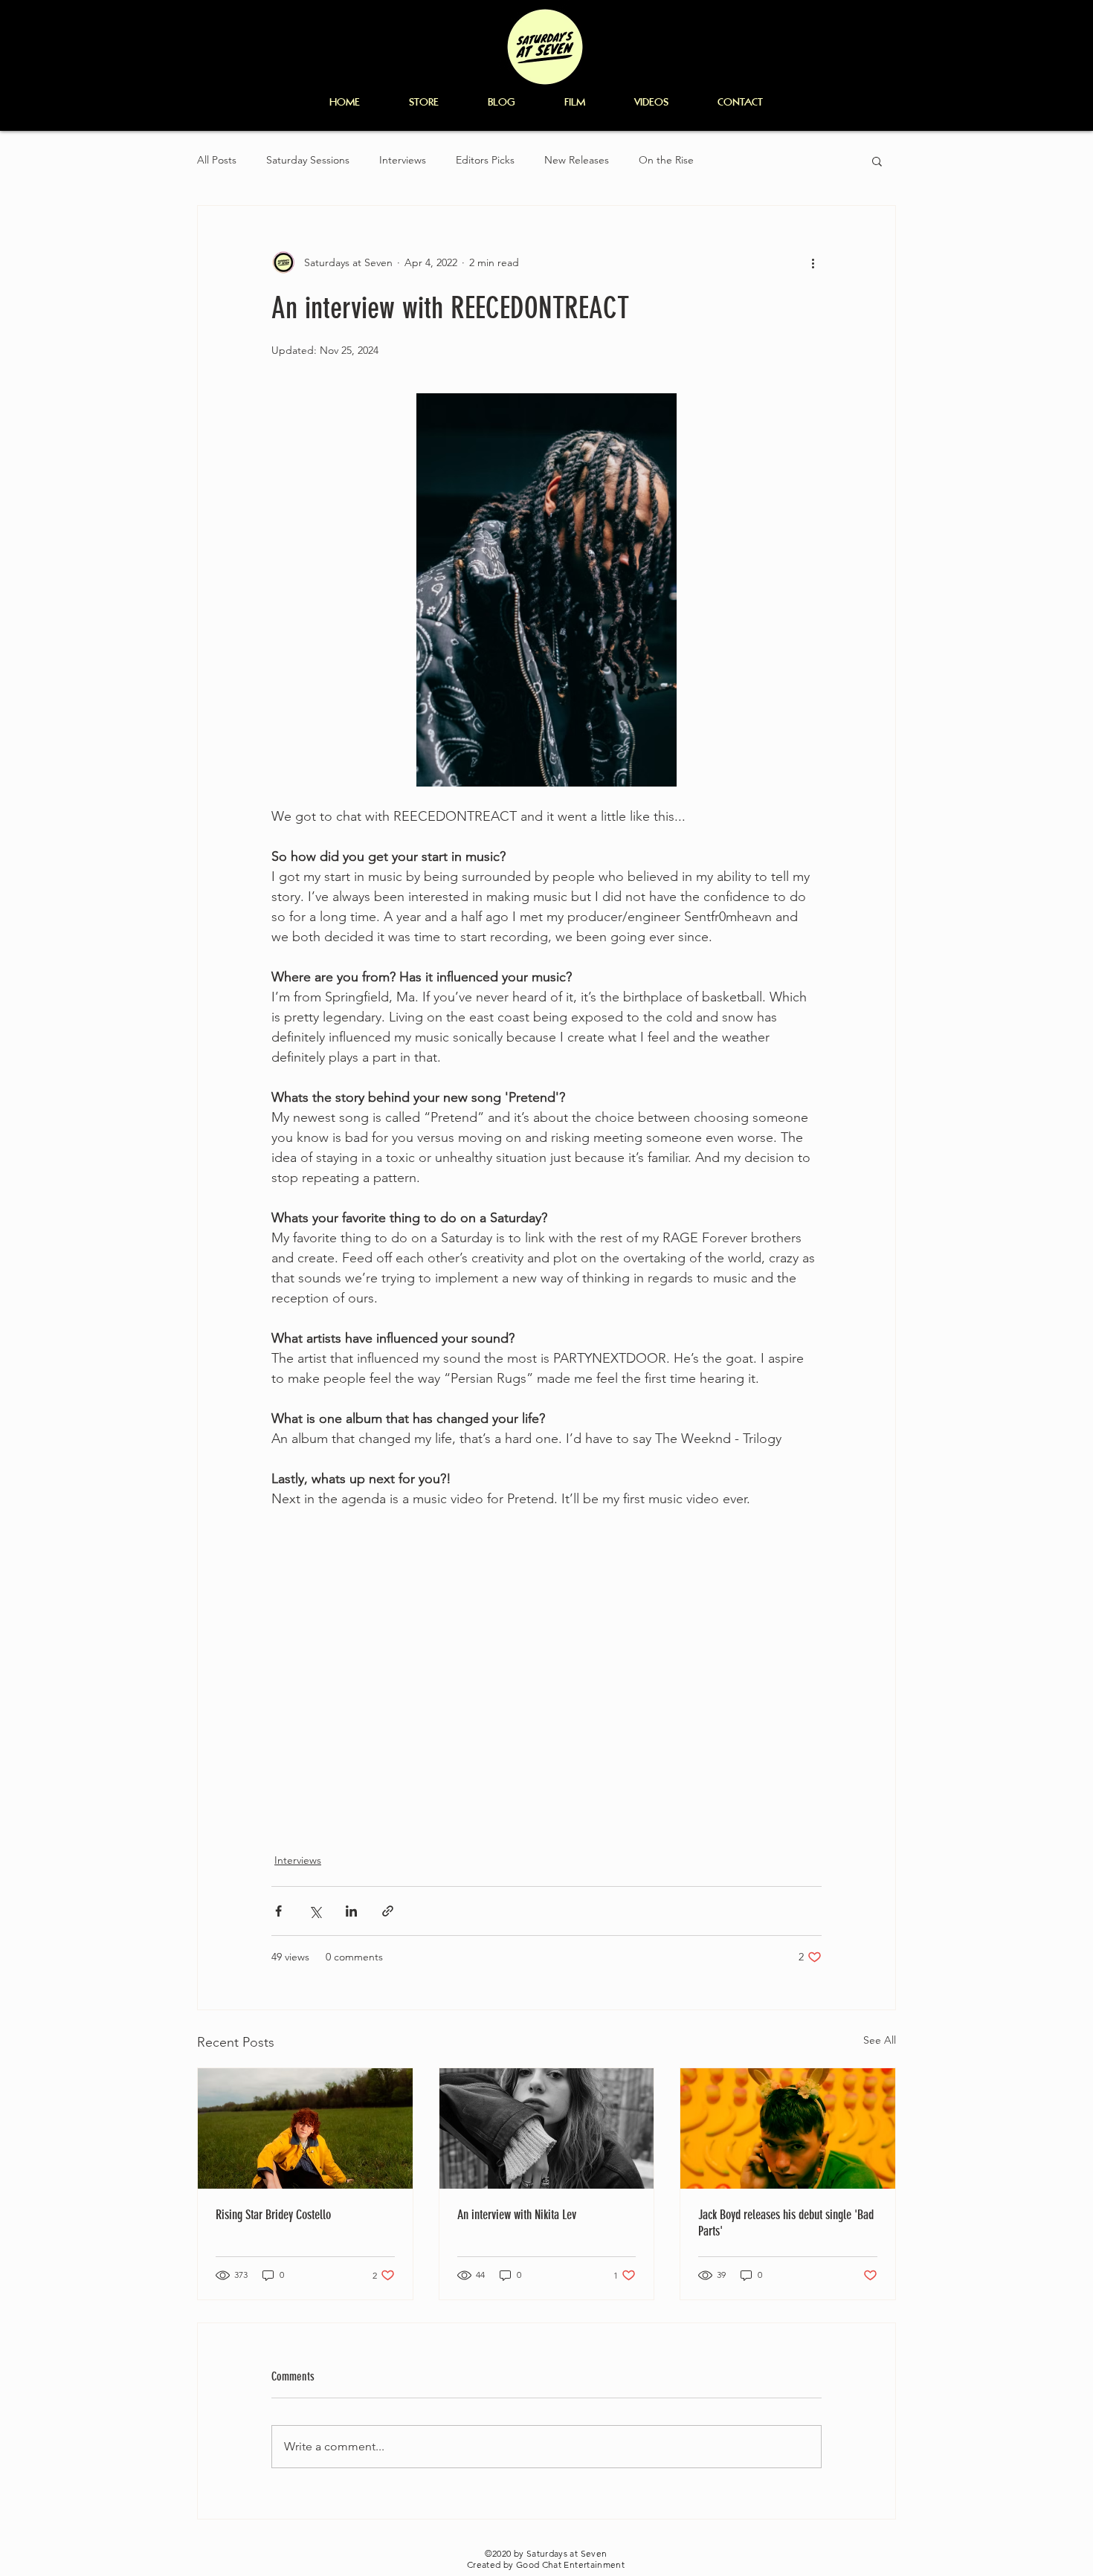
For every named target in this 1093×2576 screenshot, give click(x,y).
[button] (877, 161)
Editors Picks (485, 160)
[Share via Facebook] (278, 1911)
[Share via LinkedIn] (351, 1911)
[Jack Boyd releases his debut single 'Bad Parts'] (788, 2128)
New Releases (577, 160)
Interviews (403, 160)
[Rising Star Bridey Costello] (305, 2128)
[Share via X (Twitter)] (315, 1911)
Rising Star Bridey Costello (273, 2215)
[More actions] (813, 262)
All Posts (217, 160)
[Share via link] (388, 1911)
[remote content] (547, 1672)
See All (880, 2040)
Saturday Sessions (308, 160)
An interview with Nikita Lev (517, 2215)
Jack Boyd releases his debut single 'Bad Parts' (786, 2223)
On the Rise (666, 160)
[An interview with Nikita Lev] (547, 2128)
